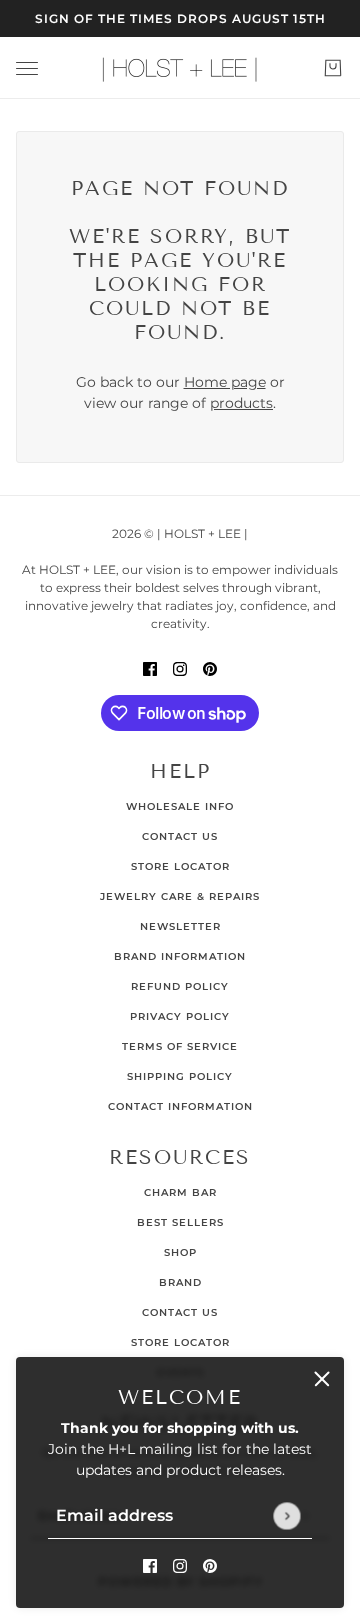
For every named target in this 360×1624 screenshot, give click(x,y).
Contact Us (180, 836)
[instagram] (180, 1565)
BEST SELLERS (180, 1222)
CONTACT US (180, 1312)
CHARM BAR (180, 1192)
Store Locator (180, 866)
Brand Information (180, 956)
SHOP (180, 1252)
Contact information (180, 1106)
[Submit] (286, 1515)
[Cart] (333, 68)
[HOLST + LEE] (180, 68)
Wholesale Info (180, 806)
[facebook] (150, 1565)
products (241, 403)
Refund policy (180, 986)
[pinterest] (210, 1565)
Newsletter (180, 926)
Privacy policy (180, 1016)
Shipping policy (180, 1076)
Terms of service (180, 1046)
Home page (225, 382)
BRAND (180, 1282)
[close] (322, 1379)
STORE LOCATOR (180, 1342)
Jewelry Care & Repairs (180, 896)
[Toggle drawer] (27, 68)
